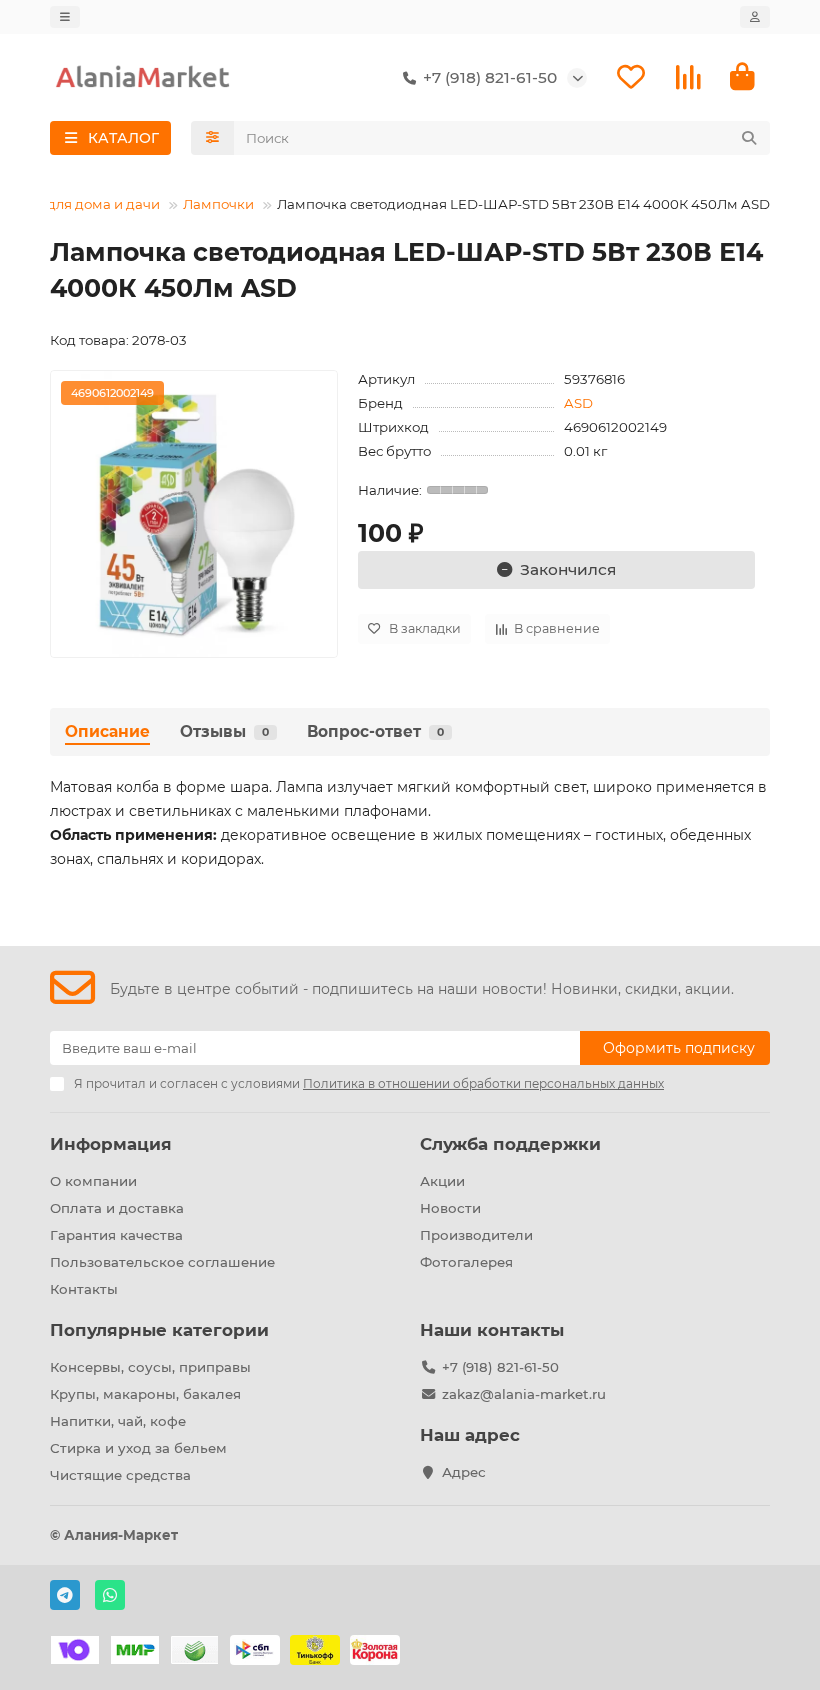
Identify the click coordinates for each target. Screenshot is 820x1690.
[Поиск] (749, 138)
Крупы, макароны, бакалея (145, 1394)
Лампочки (218, 204)
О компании (93, 1181)
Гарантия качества (116, 1235)
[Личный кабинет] (755, 17)
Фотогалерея (466, 1262)
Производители (476, 1235)
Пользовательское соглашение (162, 1262)
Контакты (84, 1289)
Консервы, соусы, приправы (150, 1367)
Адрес (464, 1472)
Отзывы (224, 731)
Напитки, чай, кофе (118, 1421)
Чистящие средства (120, 1475)
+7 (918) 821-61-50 (500, 1367)
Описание (107, 731)
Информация (111, 1144)
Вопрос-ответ (375, 731)
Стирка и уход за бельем (138, 1448)
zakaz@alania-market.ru (524, 1394)
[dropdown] (65, 17)
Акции (442, 1181)
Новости (450, 1208)
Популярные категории (159, 1330)
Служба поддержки (510, 1144)
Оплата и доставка (117, 1208)
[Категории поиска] (212, 138)
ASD (578, 403)
